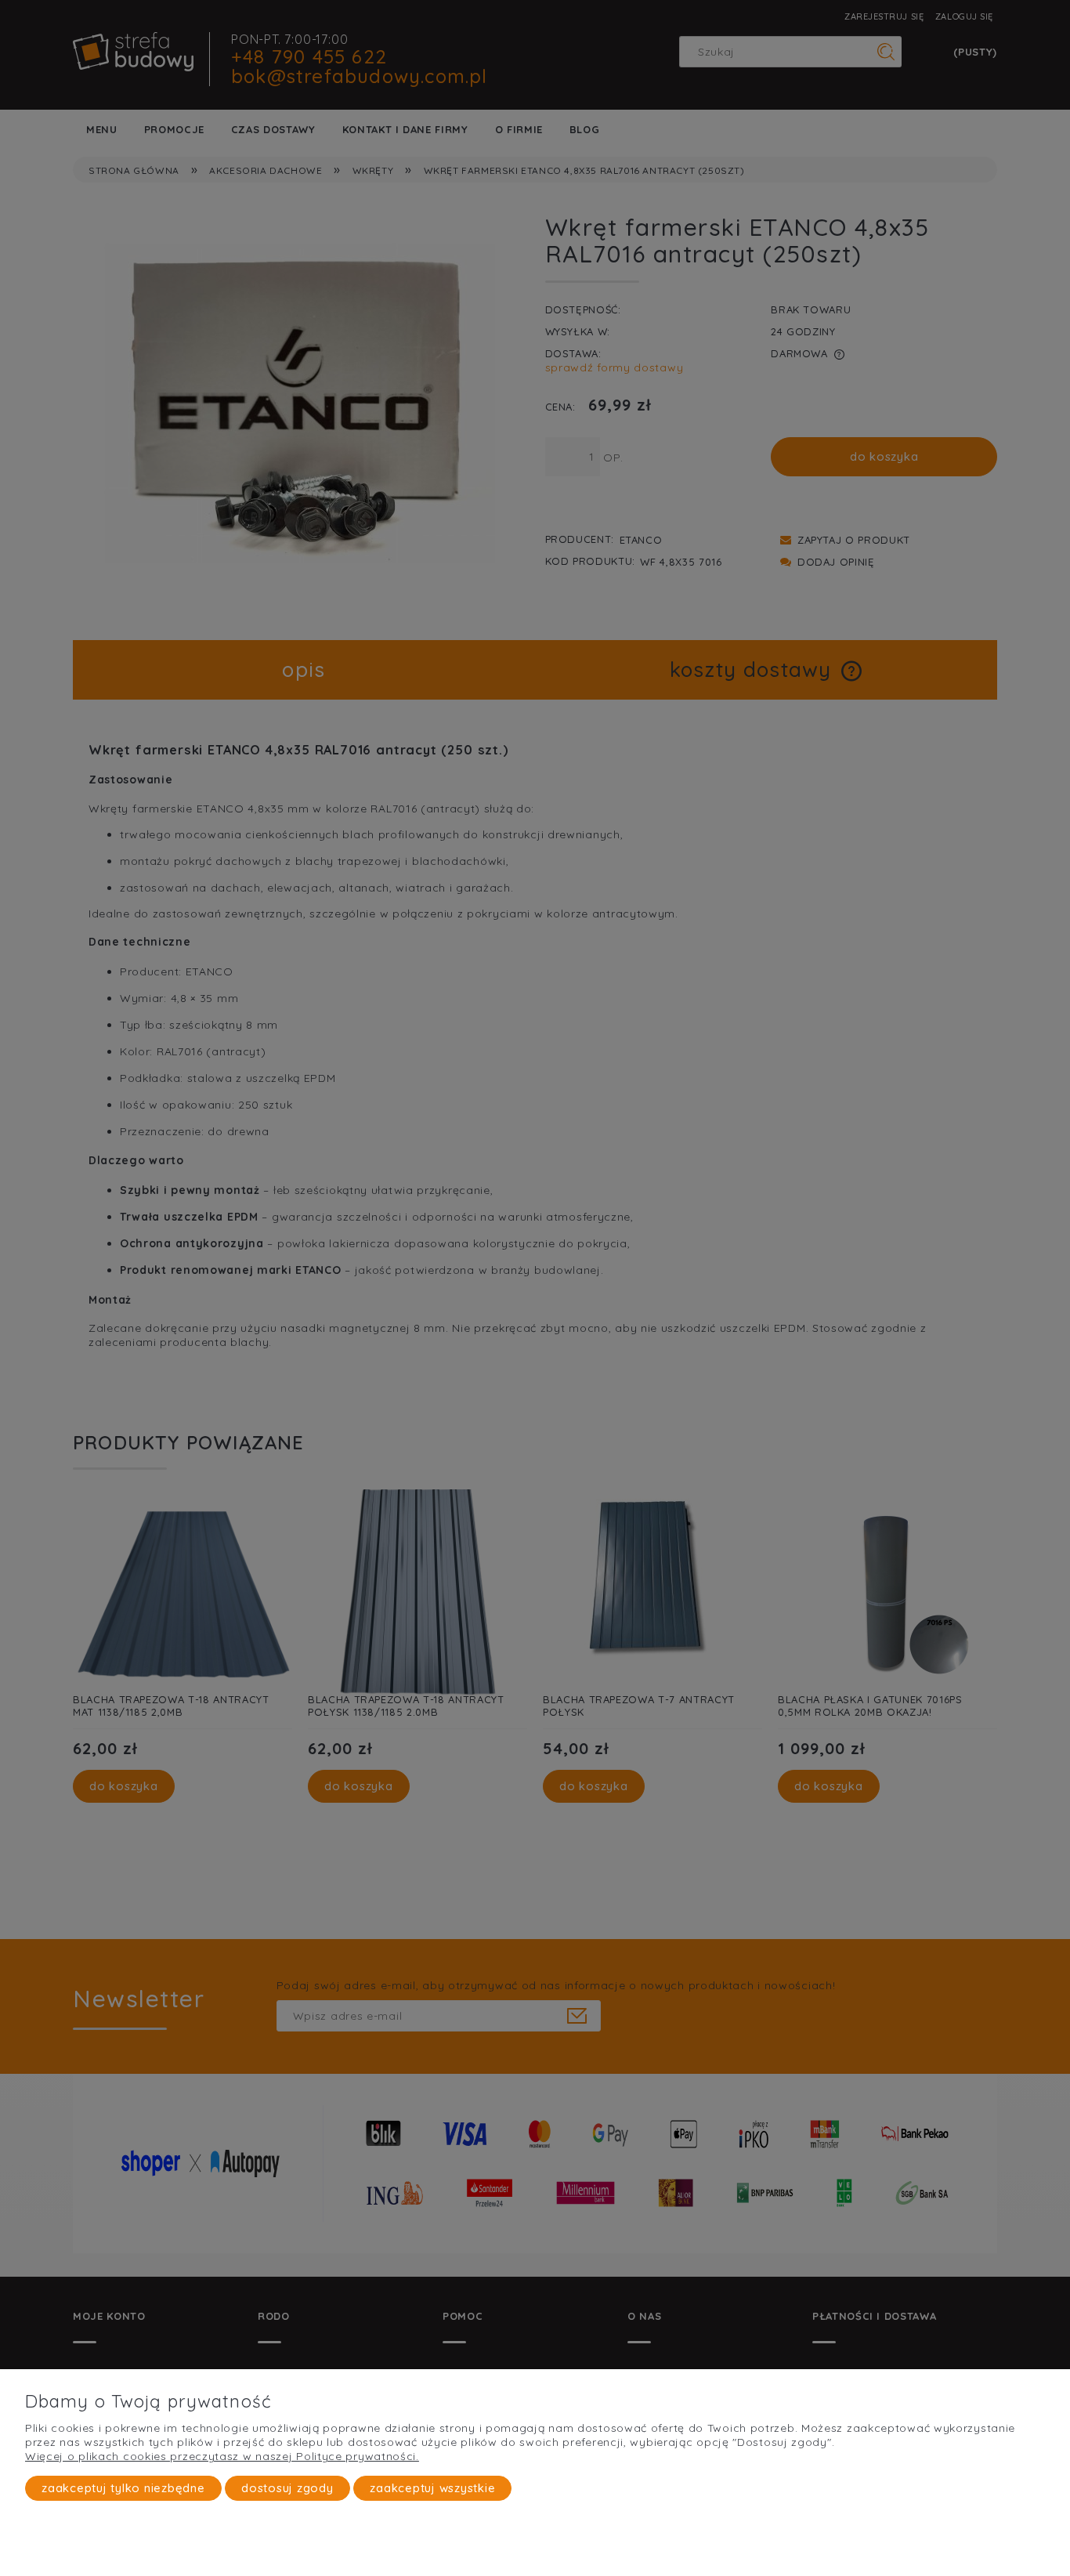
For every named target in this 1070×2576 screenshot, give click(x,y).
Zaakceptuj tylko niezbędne (123, 2488)
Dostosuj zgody (287, 2488)
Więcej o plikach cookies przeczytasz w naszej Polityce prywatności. (222, 2456)
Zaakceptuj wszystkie (432, 2488)
